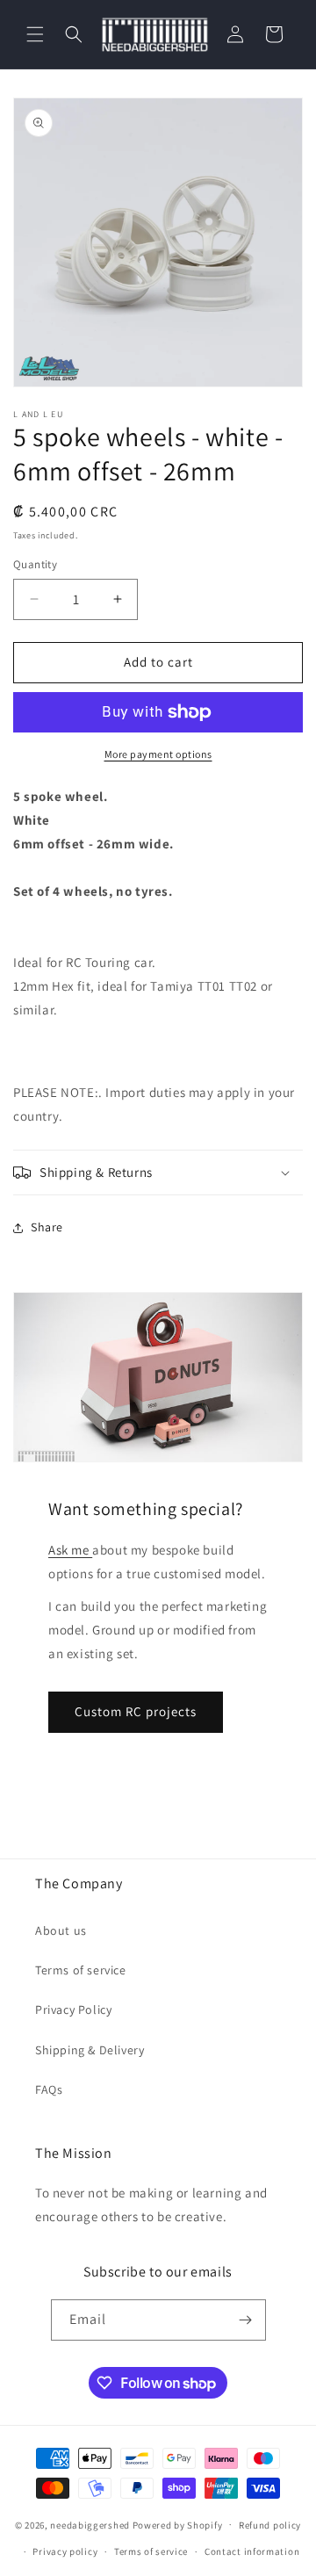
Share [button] (47, 1227)
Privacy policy (65, 2551)
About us (61, 1930)
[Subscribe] (246, 2320)
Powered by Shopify (178, 2524)
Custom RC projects (136, 1711)
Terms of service (81, 1970)
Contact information (252, 2551)
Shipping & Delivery (90, 2050)
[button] (35, 34)
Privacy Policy (73, 2010)
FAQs (49, 2089)
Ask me (70, 1550)
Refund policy (270, 2525)
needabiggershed (90, 2524)
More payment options (158, 754)
